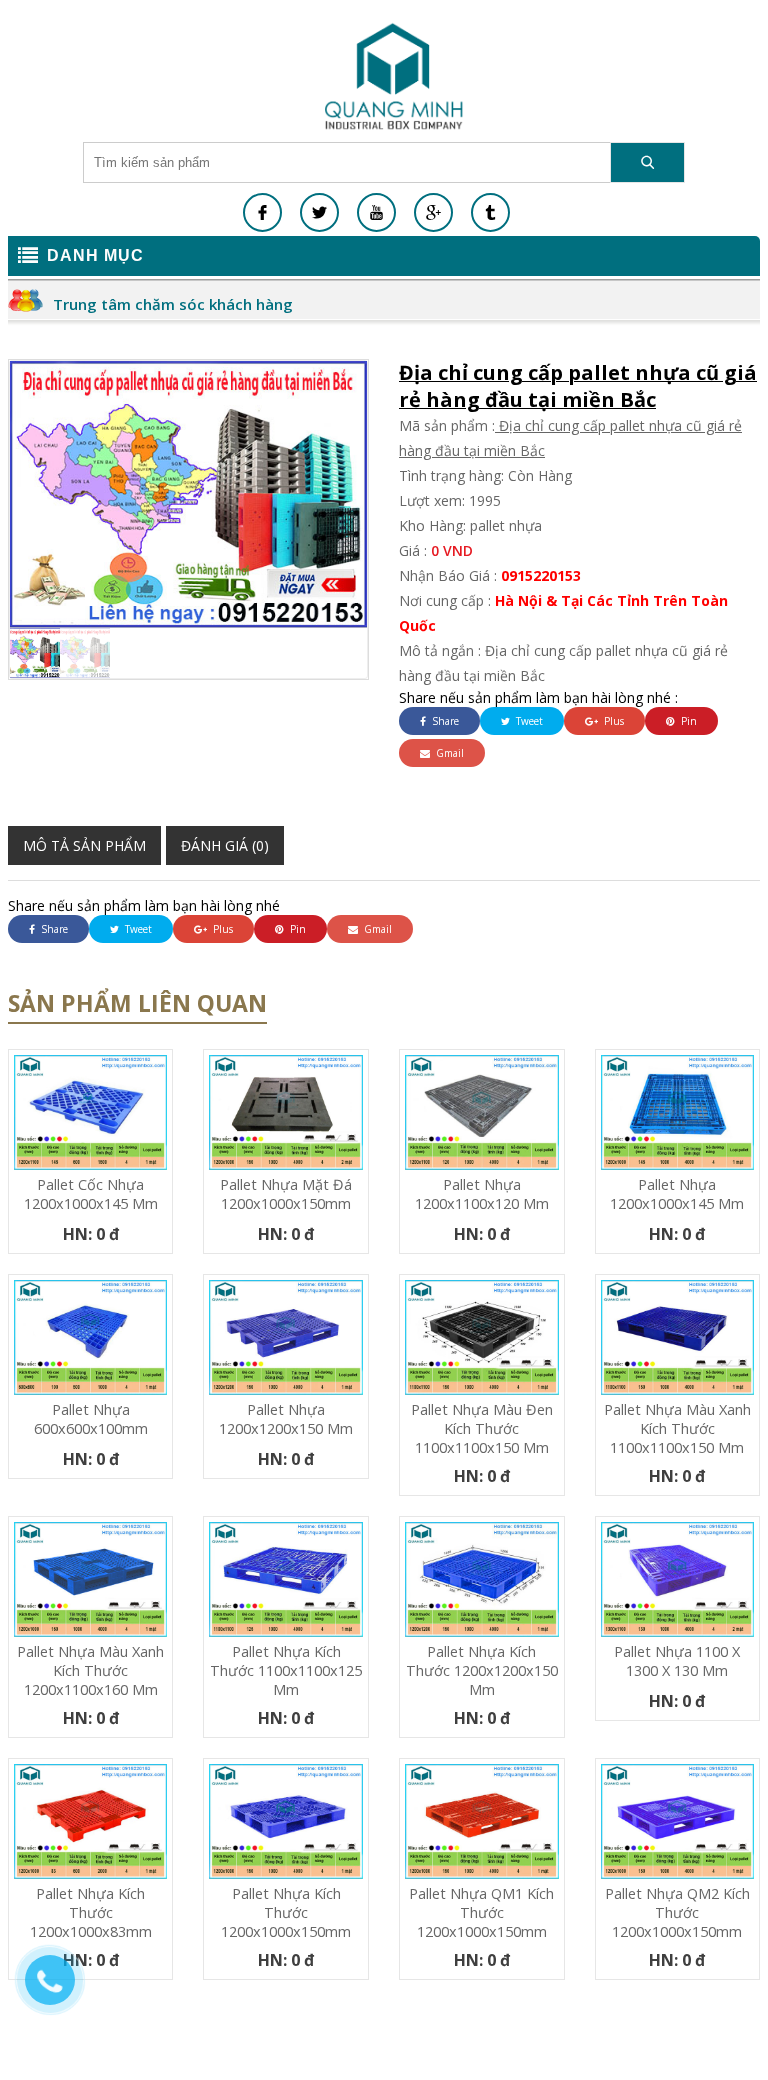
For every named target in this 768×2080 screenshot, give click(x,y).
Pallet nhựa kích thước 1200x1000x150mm (286, 1912)
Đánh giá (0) (225, 845)
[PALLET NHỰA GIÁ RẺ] (490, 212)
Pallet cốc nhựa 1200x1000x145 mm (91, 1194)
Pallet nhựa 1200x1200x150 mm (286, 1419)
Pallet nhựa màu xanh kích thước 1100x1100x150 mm (677, 1428)
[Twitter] (319, 212)
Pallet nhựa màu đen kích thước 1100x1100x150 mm (482, 1428)
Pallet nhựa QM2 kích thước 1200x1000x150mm (677, 1912)
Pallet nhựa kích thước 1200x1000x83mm (91, 1912)
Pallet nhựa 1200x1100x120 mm (482, 1194)
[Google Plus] (433, 212)
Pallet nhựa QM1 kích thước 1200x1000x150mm (481, 1912)
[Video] (376, 212)
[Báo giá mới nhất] (60, 1990)
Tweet (528, 721)
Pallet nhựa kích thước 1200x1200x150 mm (482, 1670)
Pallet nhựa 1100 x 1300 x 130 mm (677, 1661)
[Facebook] (262, 212)
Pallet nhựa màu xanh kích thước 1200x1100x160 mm (90, 1670)
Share (444, 721)
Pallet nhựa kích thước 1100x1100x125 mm (286, 1670)
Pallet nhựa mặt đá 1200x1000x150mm (286, 1194)
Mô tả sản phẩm (84, 845)
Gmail (448, 753)
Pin (687, 721)
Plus (612, 721)
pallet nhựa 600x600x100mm (91, 1419)
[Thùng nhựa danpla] (394, 76)
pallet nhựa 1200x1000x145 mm (677, 1194)
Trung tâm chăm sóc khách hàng (173, 304)
